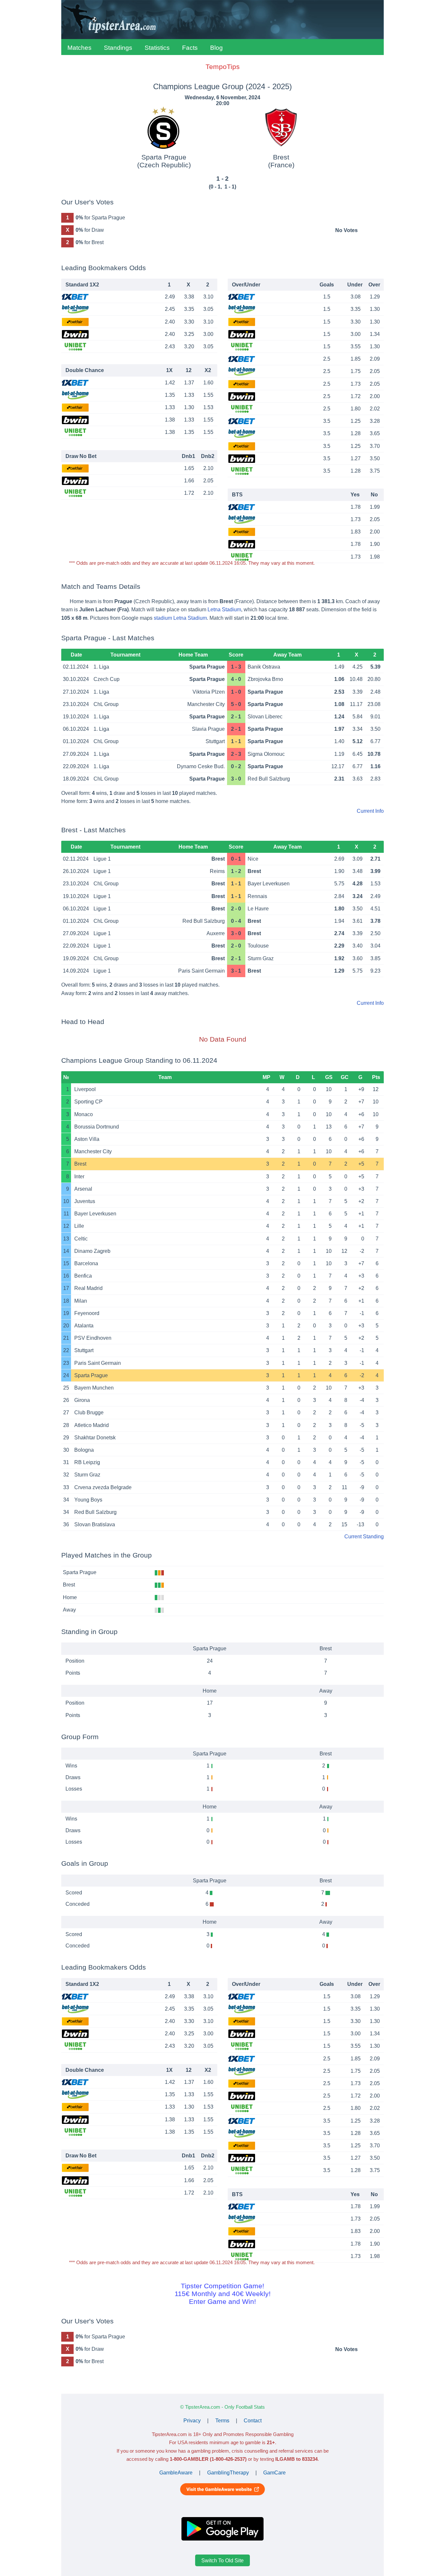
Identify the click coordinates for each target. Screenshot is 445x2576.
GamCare (274, 2473)
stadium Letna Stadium (180, 618)
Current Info (370, 811)
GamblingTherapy (228, 2473)
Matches (79, 48)
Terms (222, 2421)
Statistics (157, 48)
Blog (216, 48)
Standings (118, 48)
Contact (253, 2421)
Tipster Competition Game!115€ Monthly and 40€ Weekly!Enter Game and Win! (223, 2294)
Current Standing (364, 1537)
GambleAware (176, 2473)
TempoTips (223, 67)
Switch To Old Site (223, 2560)
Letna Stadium (224, 609)
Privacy (192, 2421)
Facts (190, 48)
